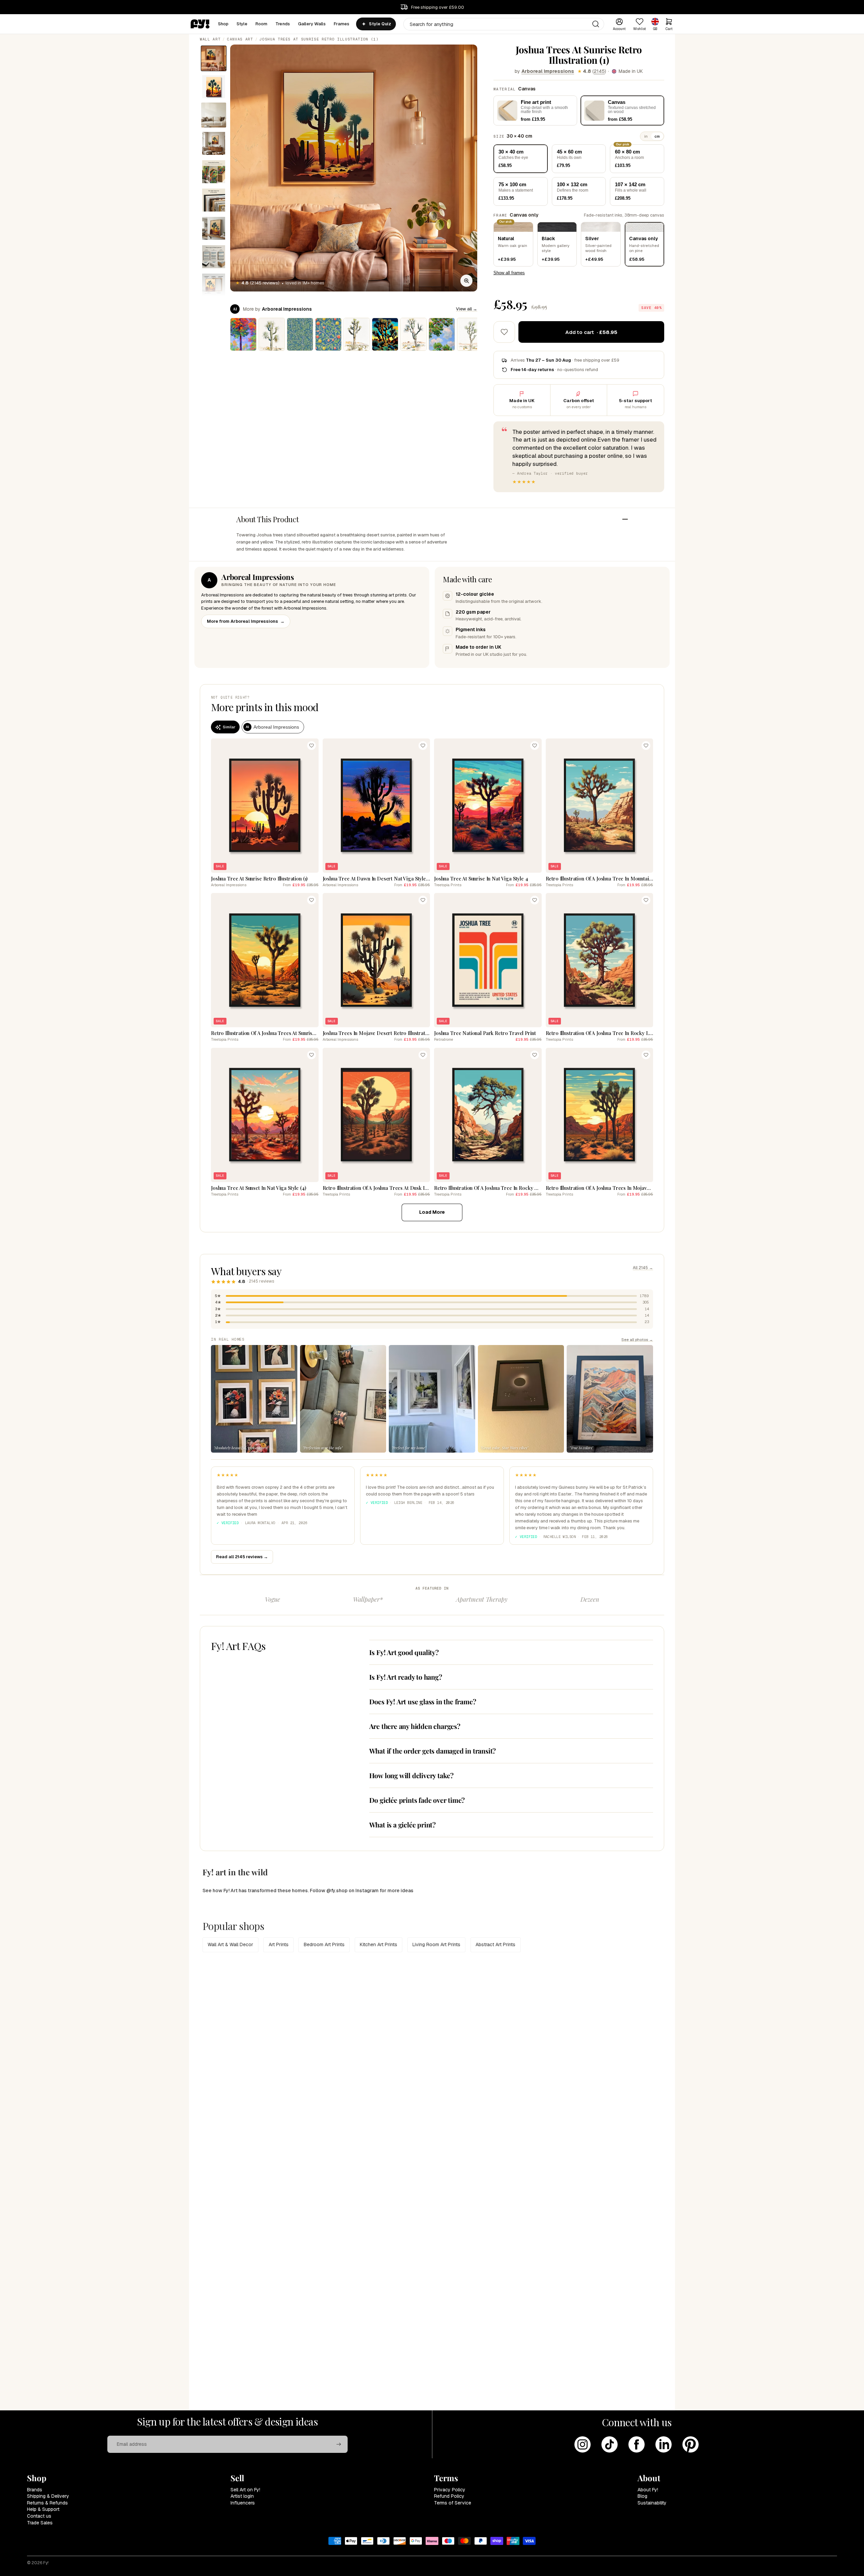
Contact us (39, 2516)
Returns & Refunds (47, 2503)
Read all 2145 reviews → (242, 1557)
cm (657, 136)
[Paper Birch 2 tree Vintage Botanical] (300, 334)
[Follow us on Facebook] (637, 2444)
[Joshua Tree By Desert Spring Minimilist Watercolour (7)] (413, 334)
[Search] (596, 24)
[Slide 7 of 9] (214, 228)
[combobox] (504, 24)
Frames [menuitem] (342, 24)
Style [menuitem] (242, 24)
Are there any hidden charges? (415, 1726)
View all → (467, 309)
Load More (432, 1212)
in (646, 136)
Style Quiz (380, 24)
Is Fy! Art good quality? (404, 1652)
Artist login (242, 2496)
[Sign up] (339, 2444)
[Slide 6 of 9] (214, 200)
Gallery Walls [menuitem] (312, 24)
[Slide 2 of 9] (214, 87)
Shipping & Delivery (48, 2496)
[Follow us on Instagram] (583, 2444)
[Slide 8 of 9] (214, 257)
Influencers (243, 2503)
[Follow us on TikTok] (610, 2444)
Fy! (46, 2563)
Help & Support (43, 2509)
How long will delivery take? (411, 1775)
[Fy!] (200, 24)
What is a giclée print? (402, 1825)
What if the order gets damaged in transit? (433, 1751)
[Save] (312, 746)
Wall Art (210, 39)
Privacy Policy (450, 2490)
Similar (229, 727)
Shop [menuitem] (223, 24)
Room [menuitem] (262, 24)
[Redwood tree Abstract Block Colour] (243, 334)
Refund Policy (449, 2496)
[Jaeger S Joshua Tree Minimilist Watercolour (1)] (272, 334)
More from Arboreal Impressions (246, 621)
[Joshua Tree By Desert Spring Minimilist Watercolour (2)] (357, 334)
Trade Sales (40, 2523)
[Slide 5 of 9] (214, 172)
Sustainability (652, 2503)
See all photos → (637, 1339)
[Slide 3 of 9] (214, 115)
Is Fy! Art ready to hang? (406, 1677)
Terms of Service (453, 2503)
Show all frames (509, 273)
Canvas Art (240, 39)
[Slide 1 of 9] (214, 58)
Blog (642, 2496)
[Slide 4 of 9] (214, 143)
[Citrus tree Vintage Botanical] (328, 334)
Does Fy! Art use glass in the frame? (423, 1701)
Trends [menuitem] (283, 24)
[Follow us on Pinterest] (691, 2444)
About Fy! (648, 2490)
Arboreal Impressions (548, 71)
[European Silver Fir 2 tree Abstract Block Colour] (442, 334)
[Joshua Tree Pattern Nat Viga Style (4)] (385, 334)
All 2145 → (643, 1268)
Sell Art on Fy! (245, 2490)
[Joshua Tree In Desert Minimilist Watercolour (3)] (470, 334)
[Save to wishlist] (504, 332)
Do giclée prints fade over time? (417, 1800)
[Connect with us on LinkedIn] (664, 2444)
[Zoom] (466, 281)
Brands (35, 2490)
